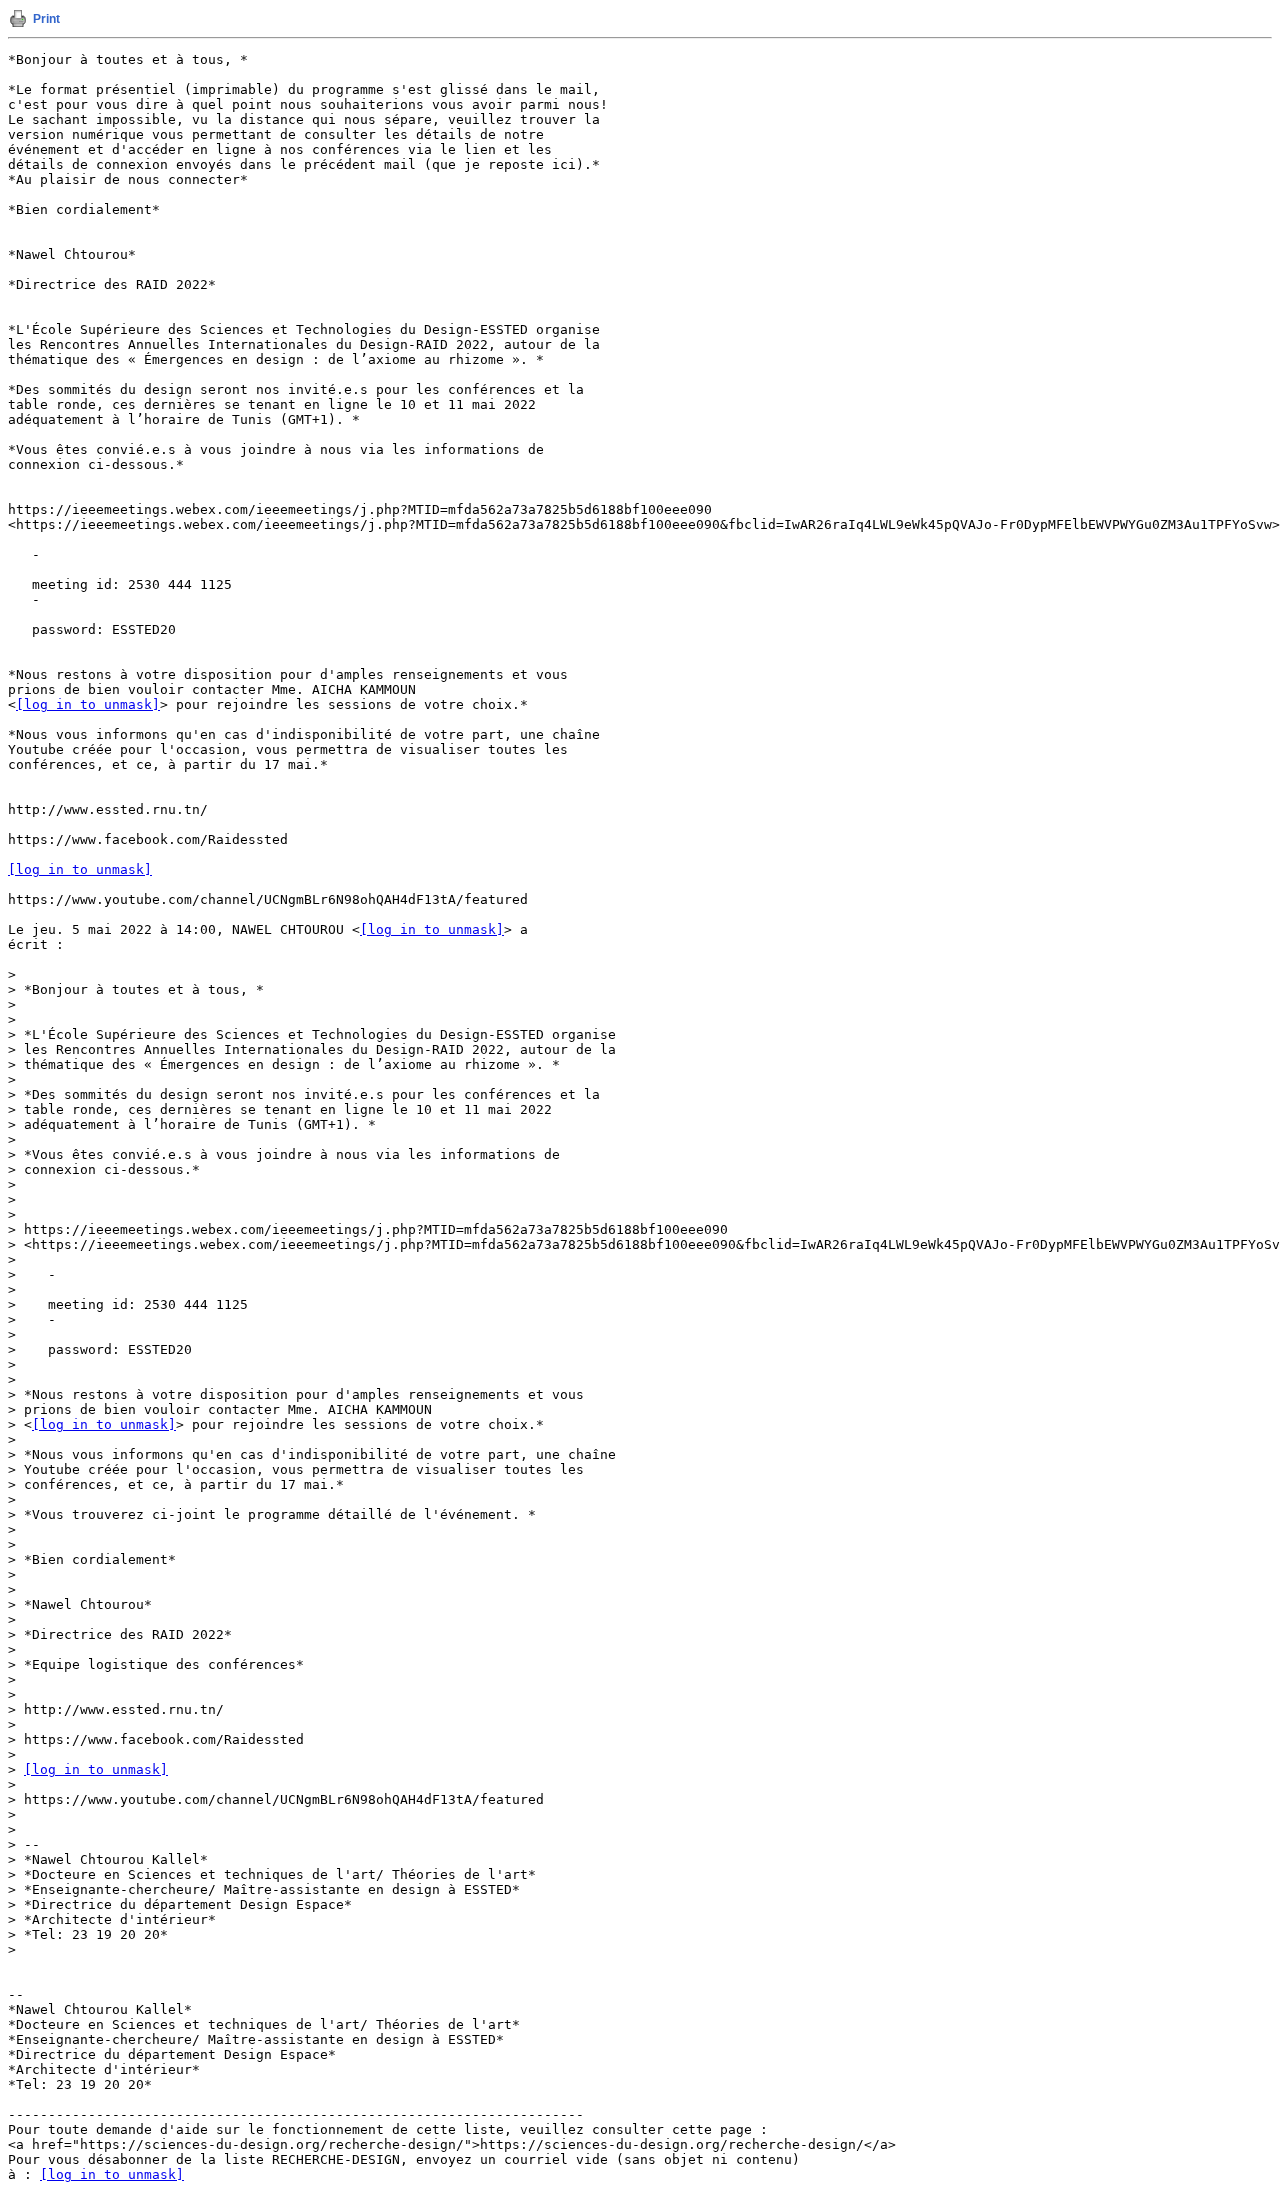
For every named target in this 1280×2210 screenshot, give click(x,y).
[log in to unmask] (88, 704)
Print (46, 19)
